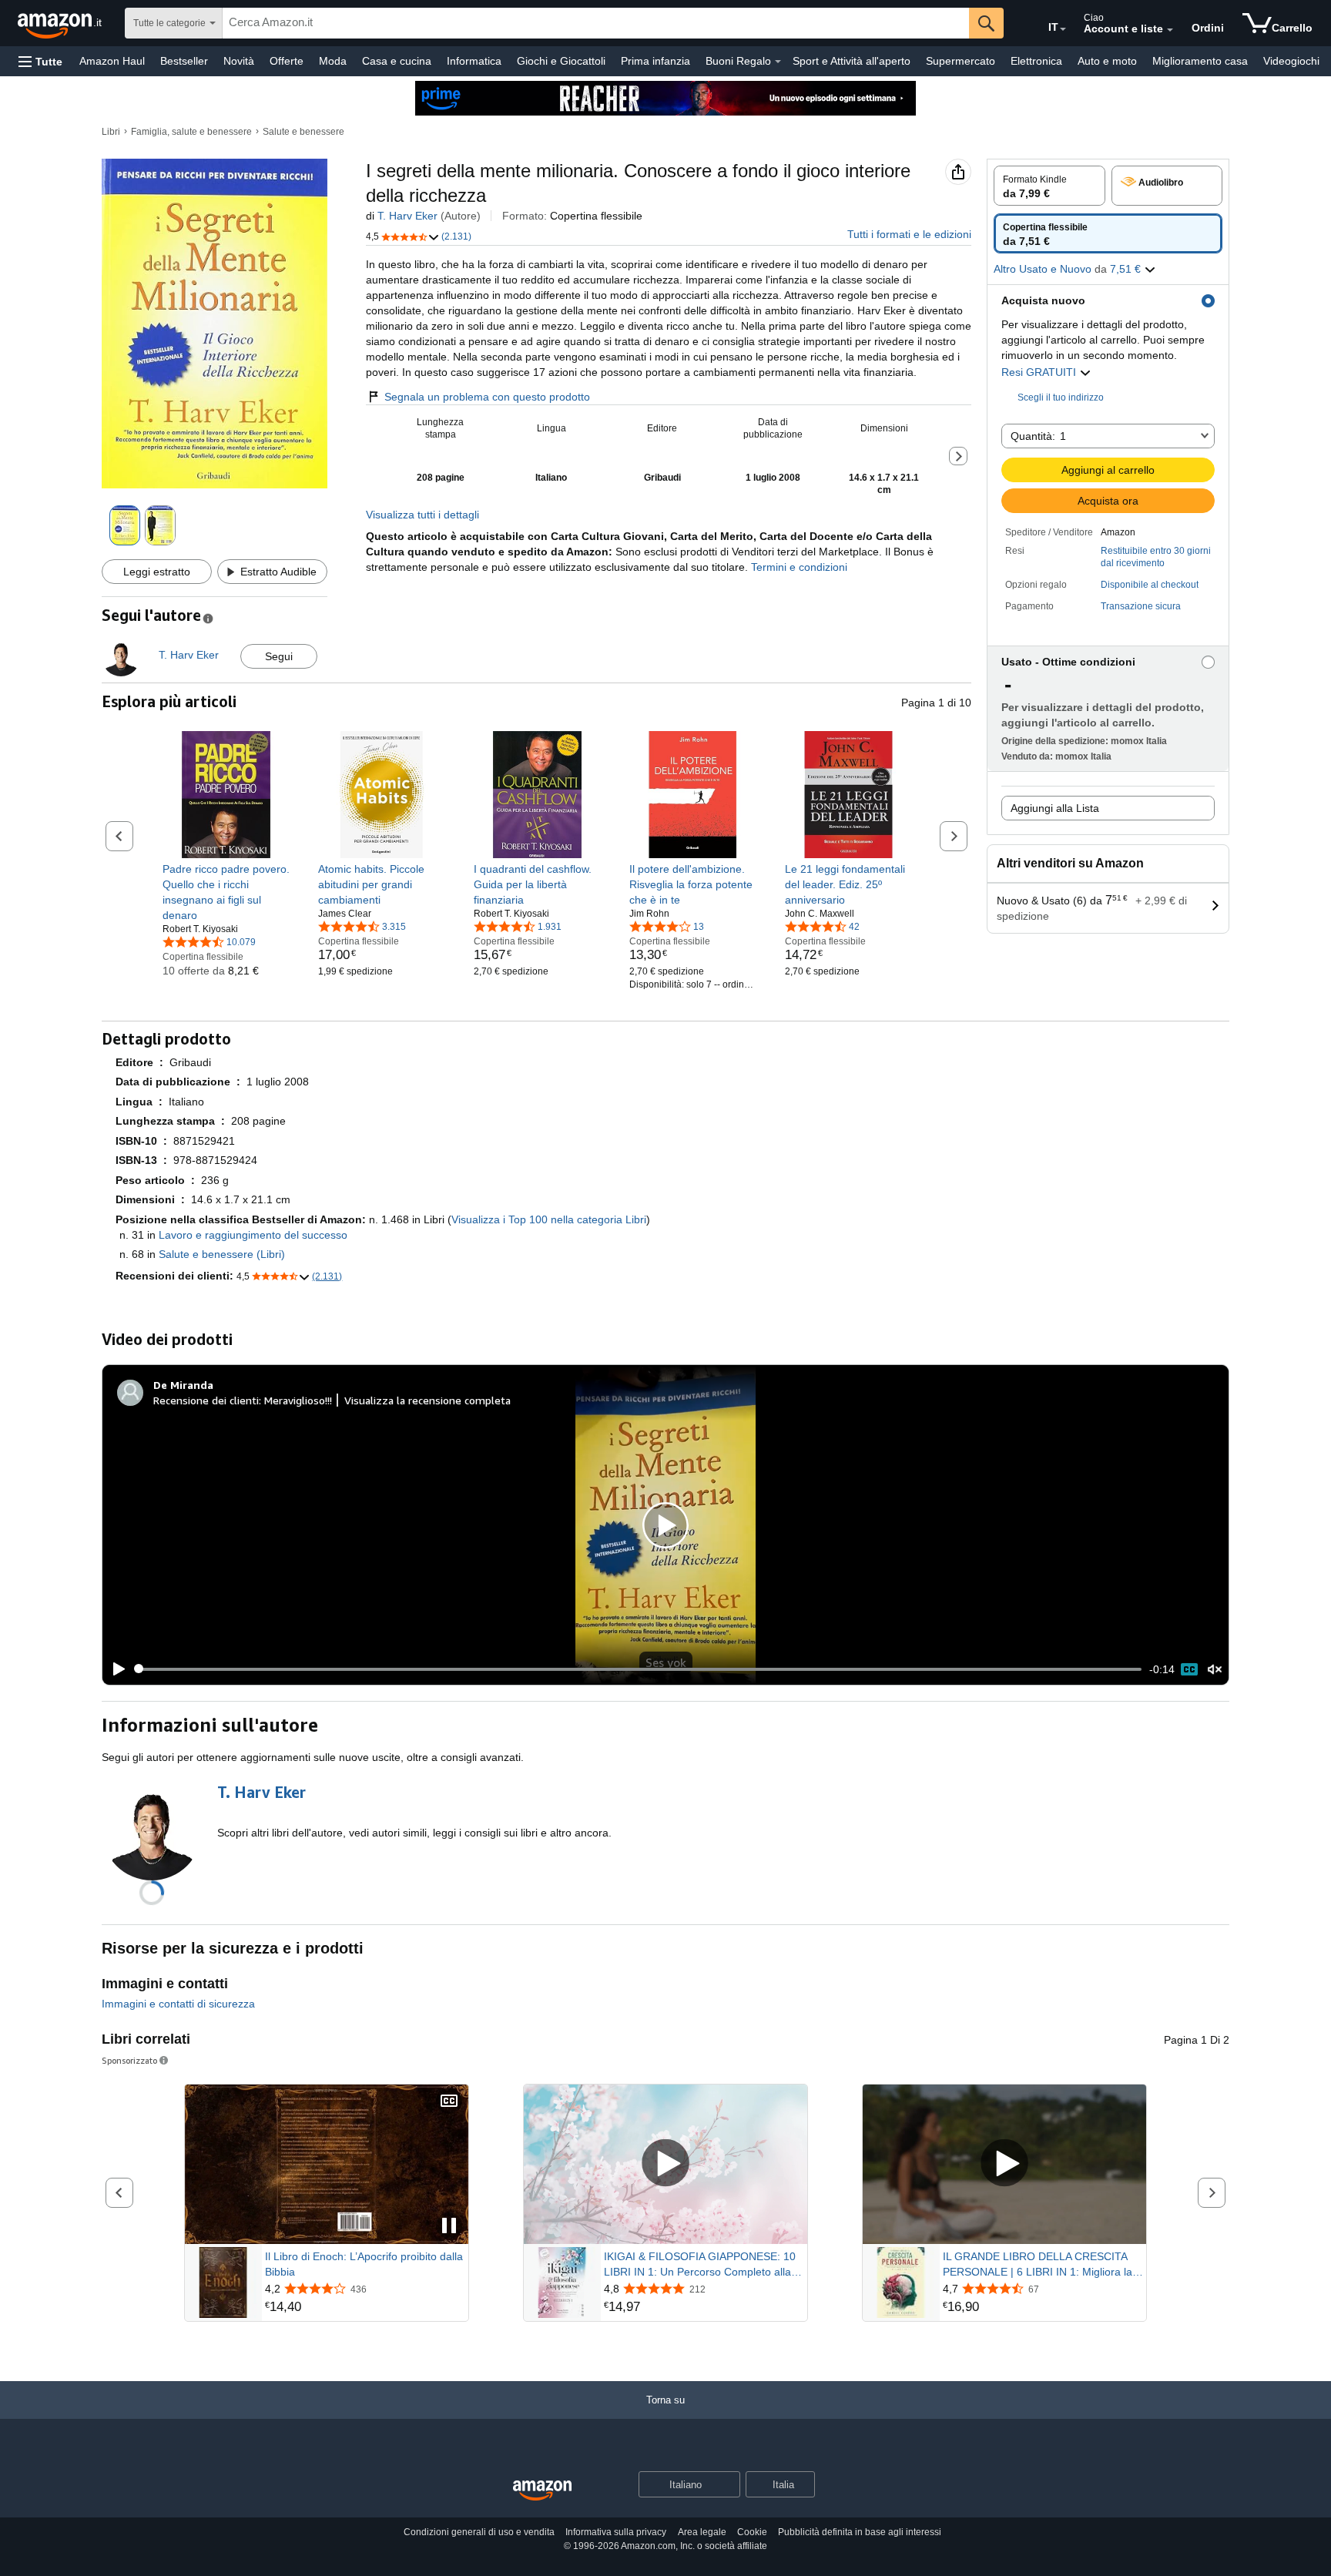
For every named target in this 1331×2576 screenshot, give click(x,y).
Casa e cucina (397, 61)
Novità (239, 61)
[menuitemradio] (1189, 1669)
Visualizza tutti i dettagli (422, 515)
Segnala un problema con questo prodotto (487, 397)
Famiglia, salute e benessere (191, 132)
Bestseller (184, 61)
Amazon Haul (112, 61)
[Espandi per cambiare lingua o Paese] (1063, 29)
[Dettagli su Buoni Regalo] (778, 62)
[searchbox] (596, 23)
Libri (111, 132)
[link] (226, 892)
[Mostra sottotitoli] (449, 2102)
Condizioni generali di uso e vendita (479, 2532)
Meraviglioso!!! (298, 1400)
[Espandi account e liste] (1170, 30)
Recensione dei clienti (206, 1400)
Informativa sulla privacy (616, 2532)
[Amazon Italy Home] (542, 2491)
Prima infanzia (655, 61)
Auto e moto (1107, 61)
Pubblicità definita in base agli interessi (860, 2532)
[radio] (1049, 186)
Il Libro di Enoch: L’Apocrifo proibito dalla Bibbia (364, 2264)
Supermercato (961, 61)
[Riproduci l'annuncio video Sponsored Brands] (665, 2164)
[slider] (638, 1669)
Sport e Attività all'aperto (852, 61)
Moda (333, 61)
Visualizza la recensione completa (427, 1400)
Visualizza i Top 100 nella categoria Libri (549, 1219)
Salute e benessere (303, 132)
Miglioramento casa (1200, 61)
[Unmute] (1215, 1669)
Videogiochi (1291, 61)
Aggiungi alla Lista (1055, 808)
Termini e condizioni (798, 567)
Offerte (287, 61)
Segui (279, 656)
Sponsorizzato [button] (129, 2060)
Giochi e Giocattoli (561, 61)
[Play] (115, 1669)
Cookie (752, 2532)
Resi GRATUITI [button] (1040, 372)
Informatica (474, 61)
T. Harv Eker (407, 216)
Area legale (702, 2532)
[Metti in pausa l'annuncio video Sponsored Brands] (449, 2227)
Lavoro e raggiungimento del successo (253, 1235)
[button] (40, 61)
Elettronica (1036, 61)
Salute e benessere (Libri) (222, 1254)
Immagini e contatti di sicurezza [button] (178, 2004)
